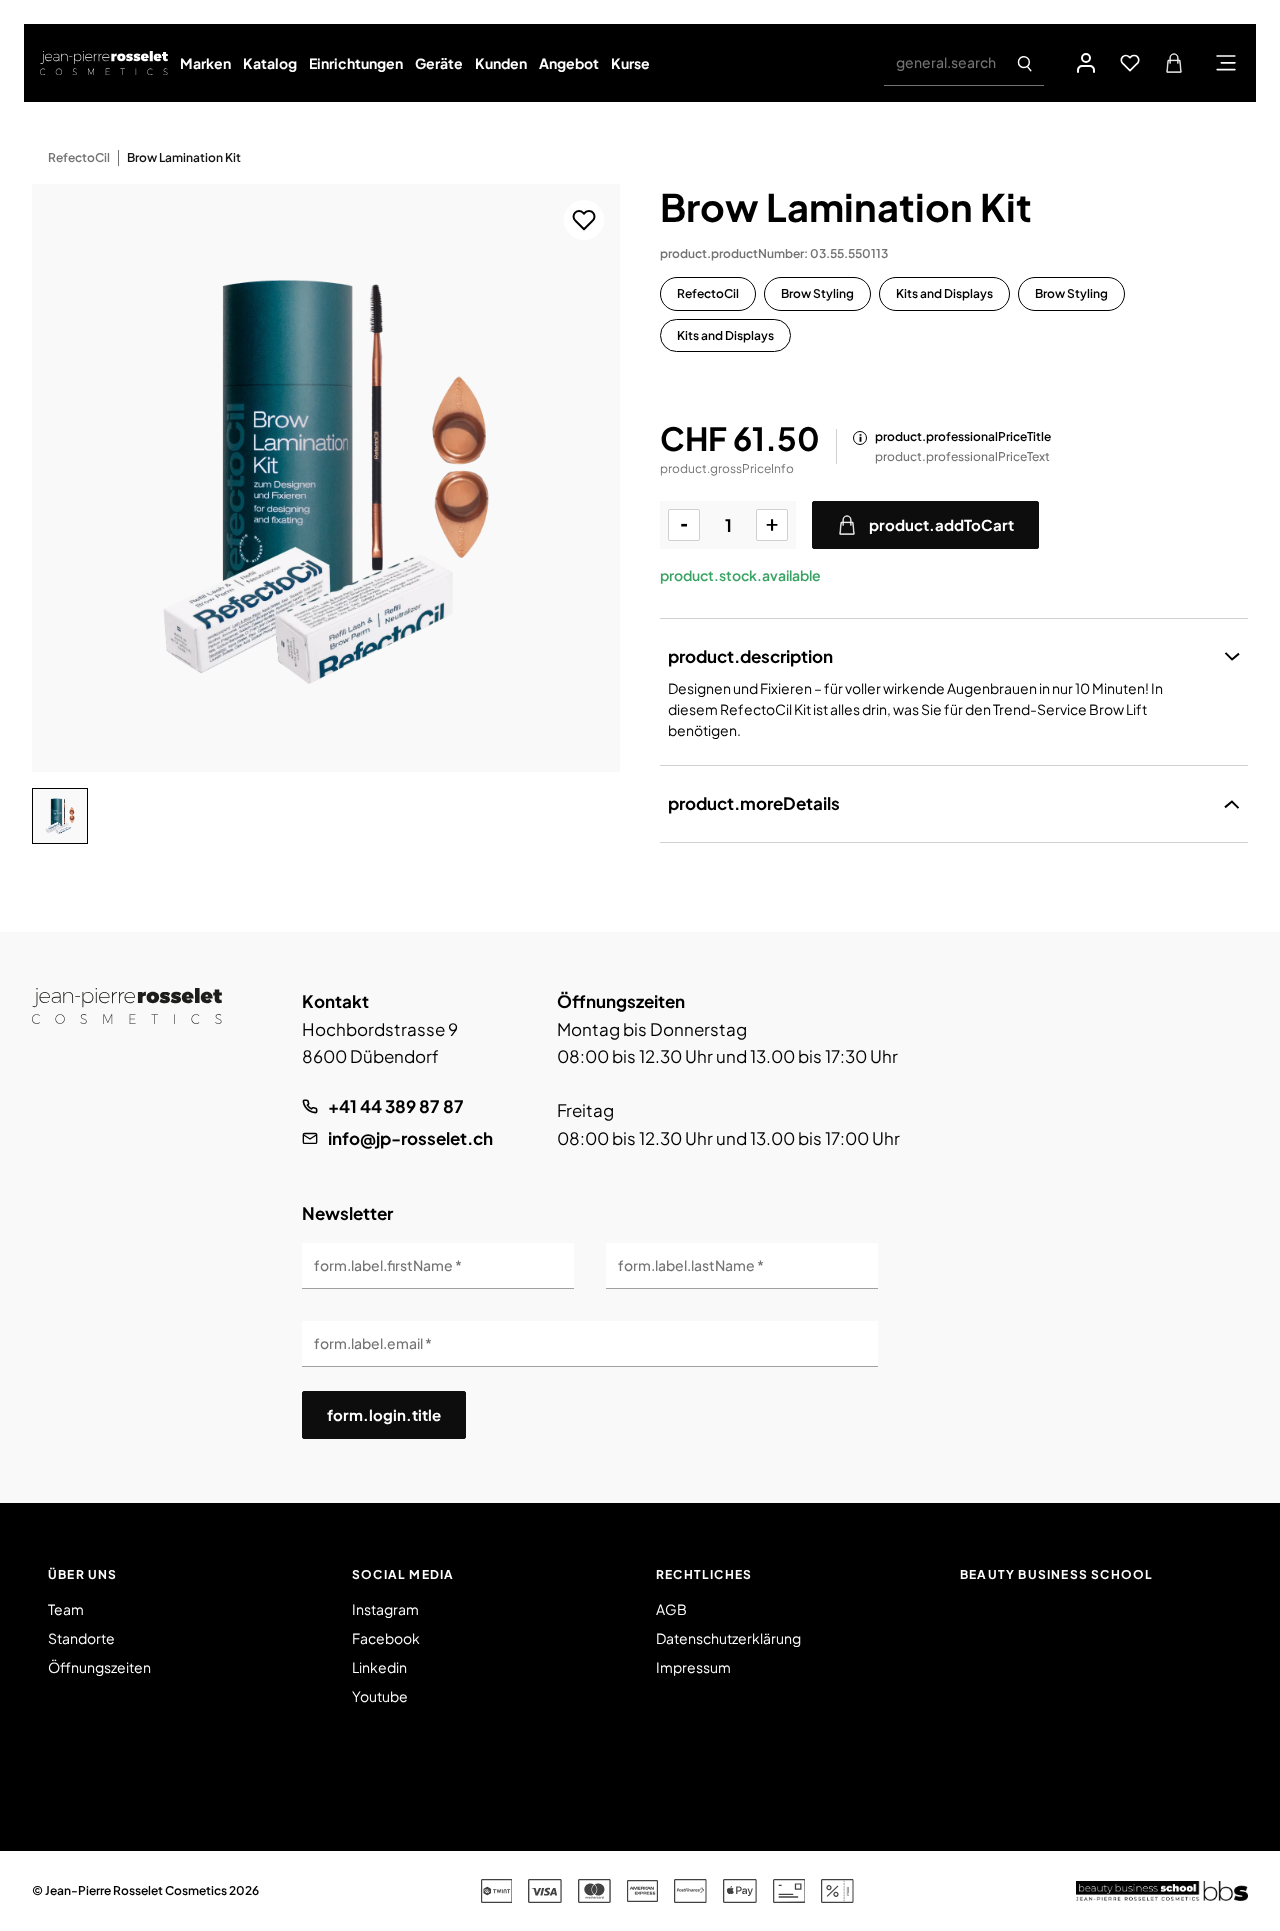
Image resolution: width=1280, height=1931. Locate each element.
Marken (205, 63)
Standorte (81, 1638)
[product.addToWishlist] (584, 220)
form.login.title (384, 1414)
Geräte (439, 63)
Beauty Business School (1056, 1574)
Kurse (630, 63)
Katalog (270, 63)
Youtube (380, 1696)
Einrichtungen (356, 63)
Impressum (693, 1667)
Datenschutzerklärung (728, 1638)
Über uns (83, 1574)
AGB (671, 1609)
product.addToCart (941, 524)
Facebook (386, 1638)
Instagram (385, 1609)
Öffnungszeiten (99, 1667)
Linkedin (379, 1667)
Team (66, 1609)
